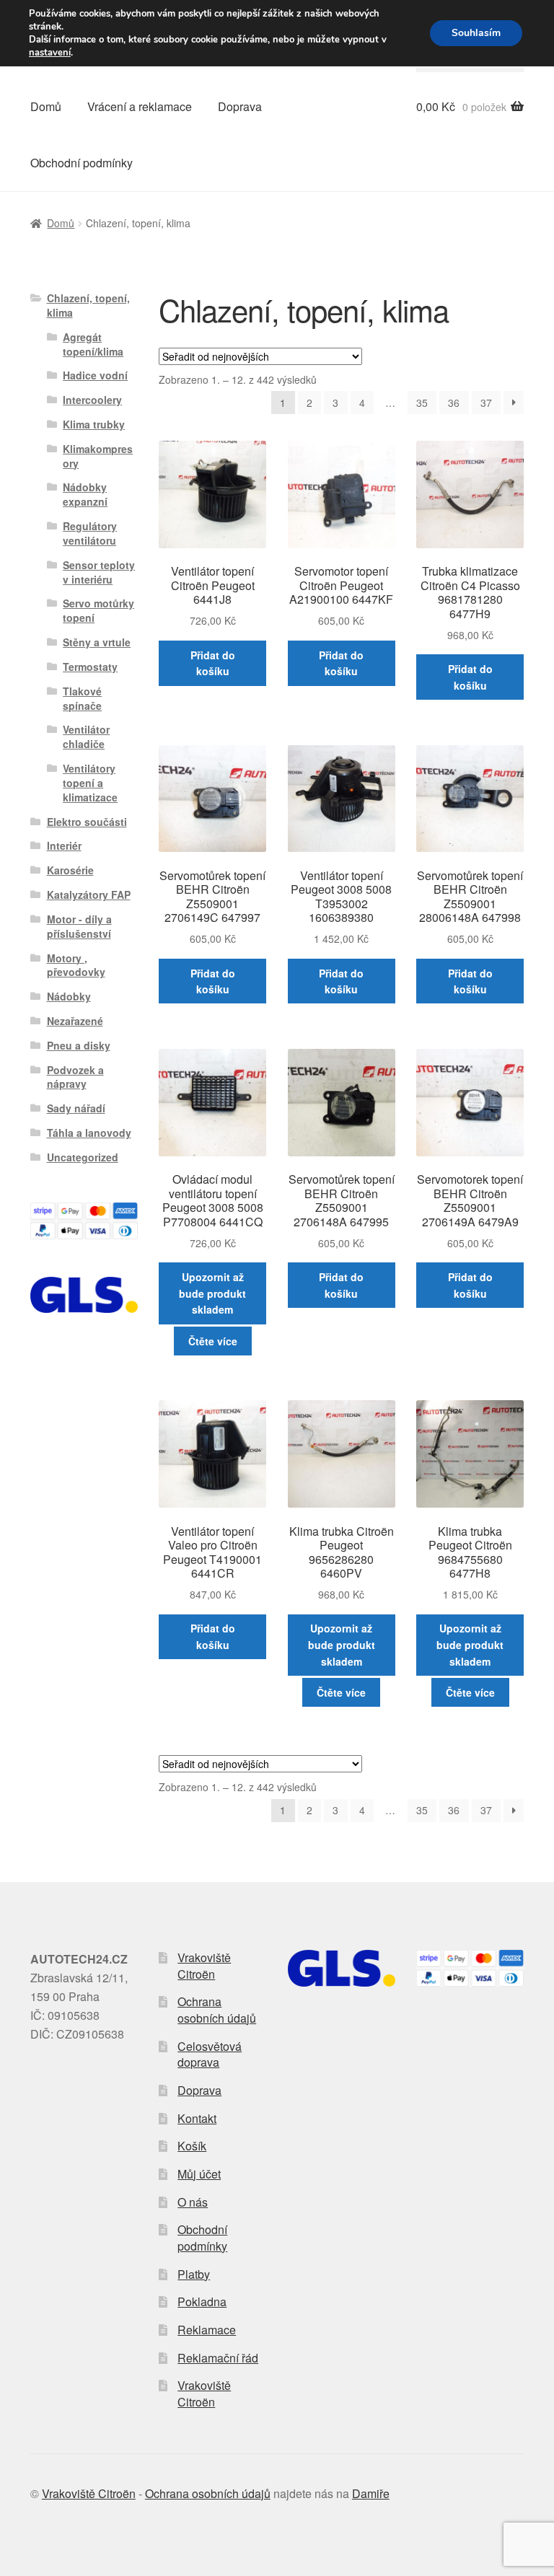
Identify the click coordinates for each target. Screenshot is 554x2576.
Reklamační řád (218, 2358)
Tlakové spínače (82, 698)
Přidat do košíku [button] (213, 663)
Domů (46, 106)
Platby (194, 2274)
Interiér (64, 845)
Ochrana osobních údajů (217, 2010)
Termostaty (90, 667)
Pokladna (202, 2302)
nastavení (50, 53)
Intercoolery (92, 400)
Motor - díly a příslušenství (79, 926)
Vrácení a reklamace (140, 106)
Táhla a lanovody (89, 1133)
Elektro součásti (87, 822)
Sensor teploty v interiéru (99, 572)
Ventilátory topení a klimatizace (90, 783)
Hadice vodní (95, 375)
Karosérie (70, 870)
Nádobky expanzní (85, 494)
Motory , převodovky (76, 965)
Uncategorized (83, 1157)
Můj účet (199, 2174)
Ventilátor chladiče (86, 737)
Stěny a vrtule (97, 642)
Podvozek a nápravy (75, 1077)
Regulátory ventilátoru (90, 533)
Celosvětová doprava (210, 2054)
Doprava (240, 106)
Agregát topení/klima (93, 344)
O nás (193, 2202)
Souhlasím (476, 33)
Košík (192, 2146)
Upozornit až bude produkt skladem (212, 1293)
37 (486, 403)
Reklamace (207, 2330)
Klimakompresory (98, 456)
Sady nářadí (76, 1108)
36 (454, 403)
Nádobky (69, 996)
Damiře (371, 2493)
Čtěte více (213, 1341)
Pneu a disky (79, 1045)
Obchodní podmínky (82, 163)
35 (422, 403)
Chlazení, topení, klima (88, 305)
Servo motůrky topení (98, 610)
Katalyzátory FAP (89, 894)
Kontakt (197, 2118)
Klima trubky (94, 424)
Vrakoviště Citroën (204, 1966)
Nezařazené (75, 1021)
